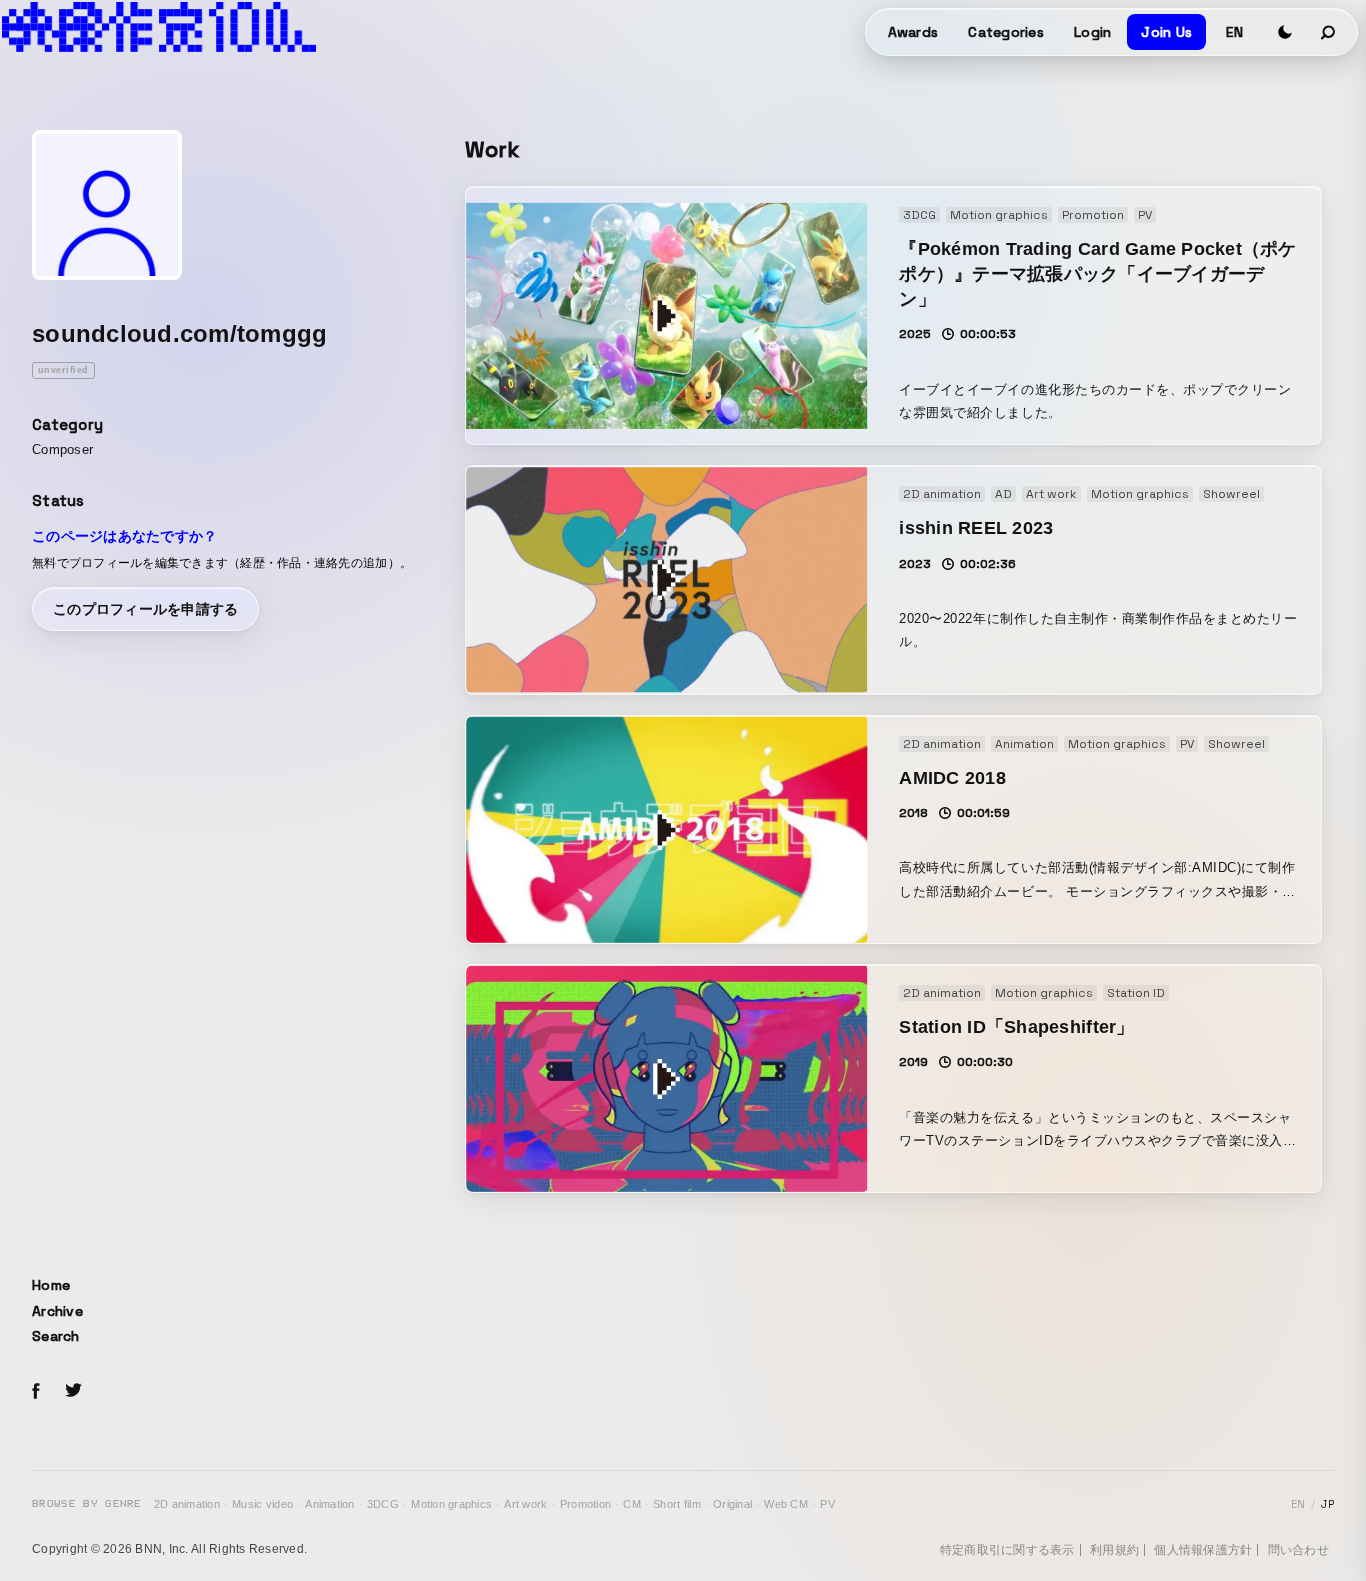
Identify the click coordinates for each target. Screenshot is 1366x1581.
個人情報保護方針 (1203, 1550)
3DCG (383, 1504)
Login (1092, 32)
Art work (525, 1504)
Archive (57, 1311)
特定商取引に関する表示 (1007, 1550)
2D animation (187, 1504)
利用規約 (1114, 1550)
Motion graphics (451, 1504)
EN (1234, 32)
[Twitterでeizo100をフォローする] (73, 1393)
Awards (913, 32)
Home (51, 1285)
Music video (262, 1504)
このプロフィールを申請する (145, 609)
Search (56, 1336)
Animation (329, 1504)
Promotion (585, 1504)
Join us (1166, 32)
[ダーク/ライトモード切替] (1285, 32)
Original (732, 1504)
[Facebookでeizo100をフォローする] (36, 1394)
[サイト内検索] (1329, 32)
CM (632, 1504)
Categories (1006, 32)
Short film (677, 1504)
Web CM (786, 1504)
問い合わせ (1298, 1550)
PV (827, 1504)
